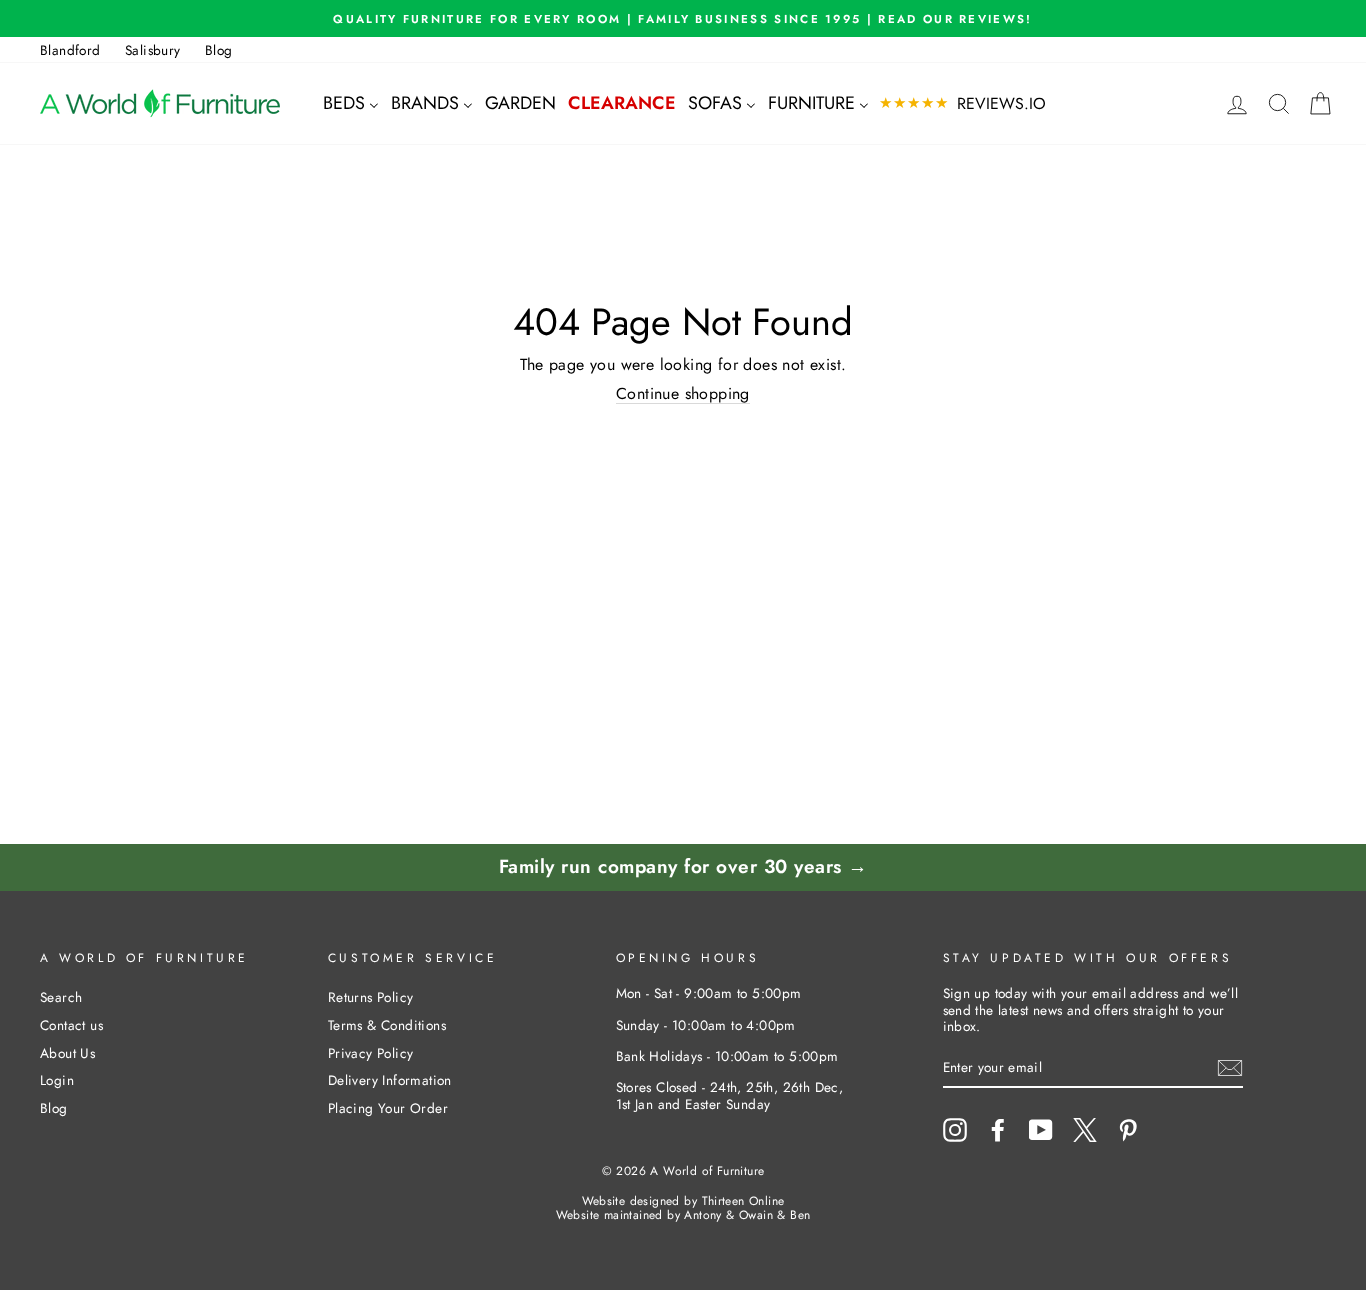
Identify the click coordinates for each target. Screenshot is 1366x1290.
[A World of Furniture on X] (1085, 1130)
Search (61, 997)
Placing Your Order (388, 1108)
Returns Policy (371, 997)
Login (57, 1080)
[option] (683, 18)
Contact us (71, 1025)
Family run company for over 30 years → (683, 866)
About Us (67, 1053)
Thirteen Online (743, 1201)
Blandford (70, 50)
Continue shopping (683, 394)
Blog (219, 50)
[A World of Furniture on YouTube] (1041, 1130)
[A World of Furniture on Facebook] (998, 1130)
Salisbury (153, 50)
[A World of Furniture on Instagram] (955, 1130)
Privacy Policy (371, 1053)
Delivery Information (390, 1080)
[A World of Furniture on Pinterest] (1128, 1130)
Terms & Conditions (387, 1025)
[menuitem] (351, 104)
